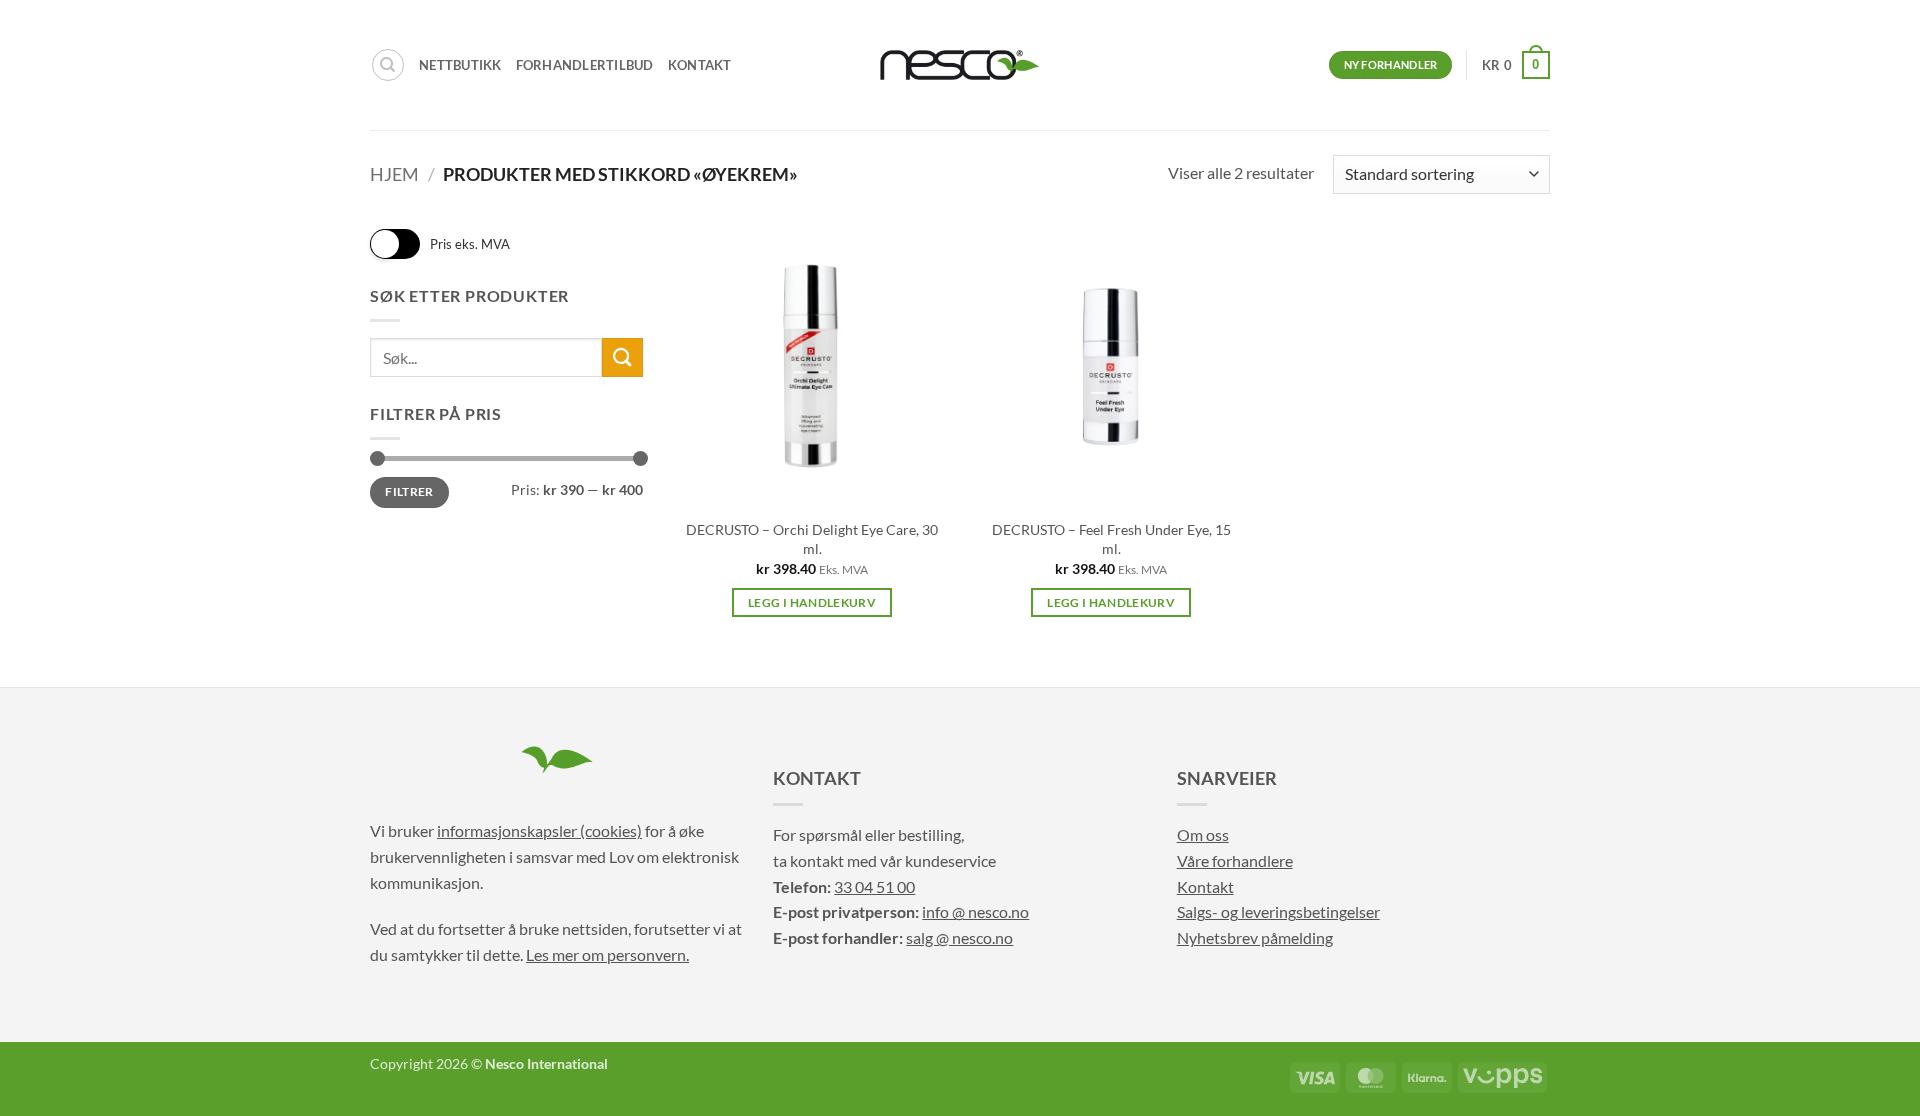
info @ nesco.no (975, 911)
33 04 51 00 (874, 886)
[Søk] (388, 65)
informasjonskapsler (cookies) (539, 830)
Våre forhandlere (1235, 860)
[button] (1516, 65)
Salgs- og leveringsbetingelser (1278, 911)
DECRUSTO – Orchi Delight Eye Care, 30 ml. (812, 539)
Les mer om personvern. (607, 954)
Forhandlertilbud (585, 65)
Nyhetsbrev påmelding (1255, 937)
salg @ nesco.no (959, 937)
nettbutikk (460, 65)
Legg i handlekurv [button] (812, 602)
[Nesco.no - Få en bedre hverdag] (960, 65)
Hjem (394, 174)
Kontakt (700, 65)
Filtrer (409, 491)
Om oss (1203, 834)
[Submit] (622, 357)
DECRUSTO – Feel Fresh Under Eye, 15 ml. (1111, 539)
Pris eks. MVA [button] (470, 244)
